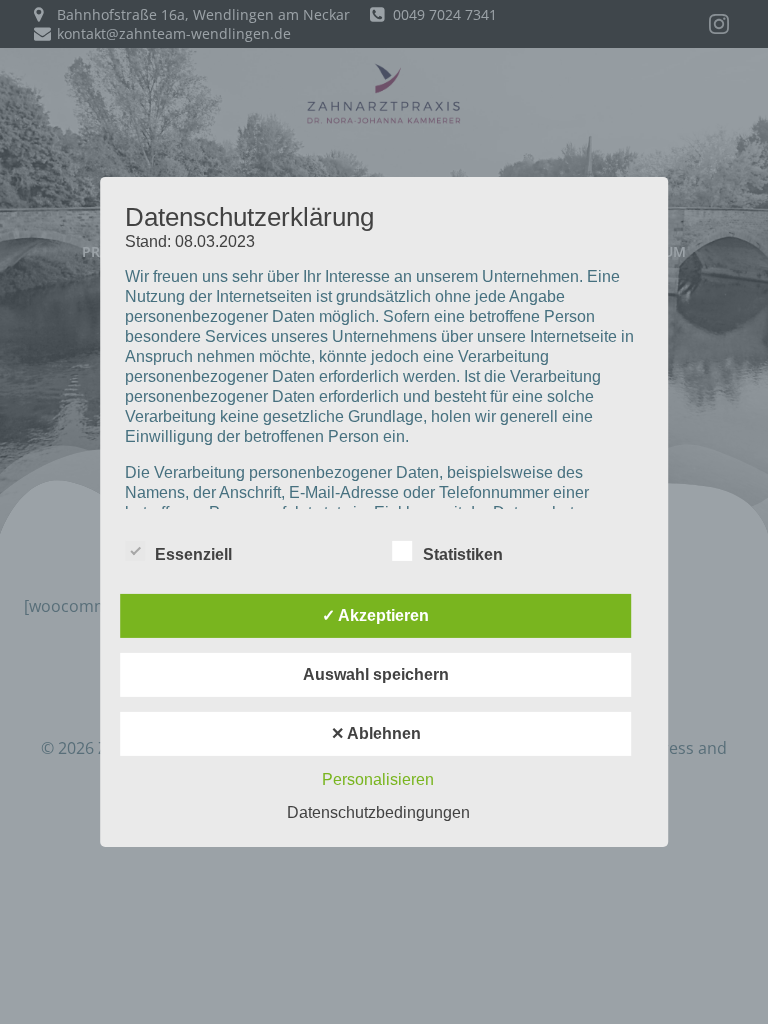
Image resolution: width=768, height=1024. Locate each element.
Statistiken (463, 554)
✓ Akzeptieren (375, 615)
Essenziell (193, 554)
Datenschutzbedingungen (378, 812)
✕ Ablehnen (376, 733)
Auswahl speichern (376, 674)
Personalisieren (378, 779)
